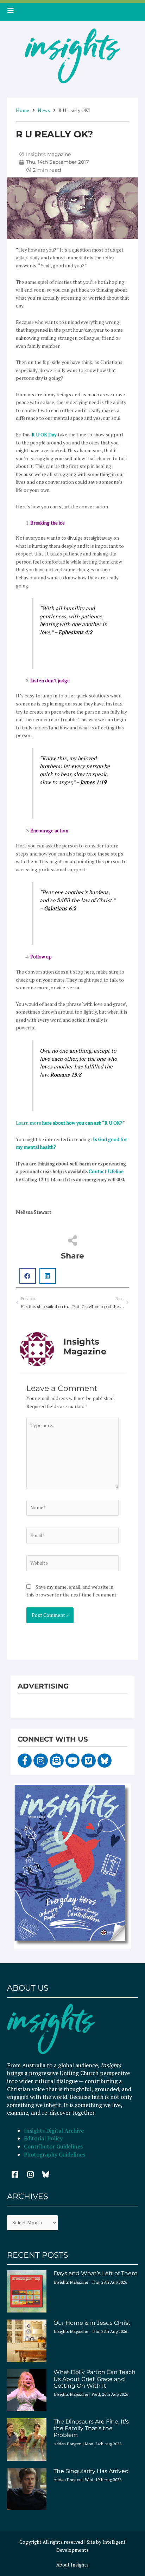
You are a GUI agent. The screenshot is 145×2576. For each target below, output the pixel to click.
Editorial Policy (44, 2138)
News (44, 110)
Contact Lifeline (106, 1171)
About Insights (72, 2565)
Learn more (69, 1123)
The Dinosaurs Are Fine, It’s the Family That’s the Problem (91, 2428)
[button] (28, 1276)
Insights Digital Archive (54, 2131)
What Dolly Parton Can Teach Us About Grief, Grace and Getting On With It (94, 2379)
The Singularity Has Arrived (91, 2471)
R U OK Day (44, 435)
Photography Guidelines (55, 2154)
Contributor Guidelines (53, 2146)
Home (23, 110)
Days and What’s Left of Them (96, 2273)
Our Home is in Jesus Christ (92, 2323)
